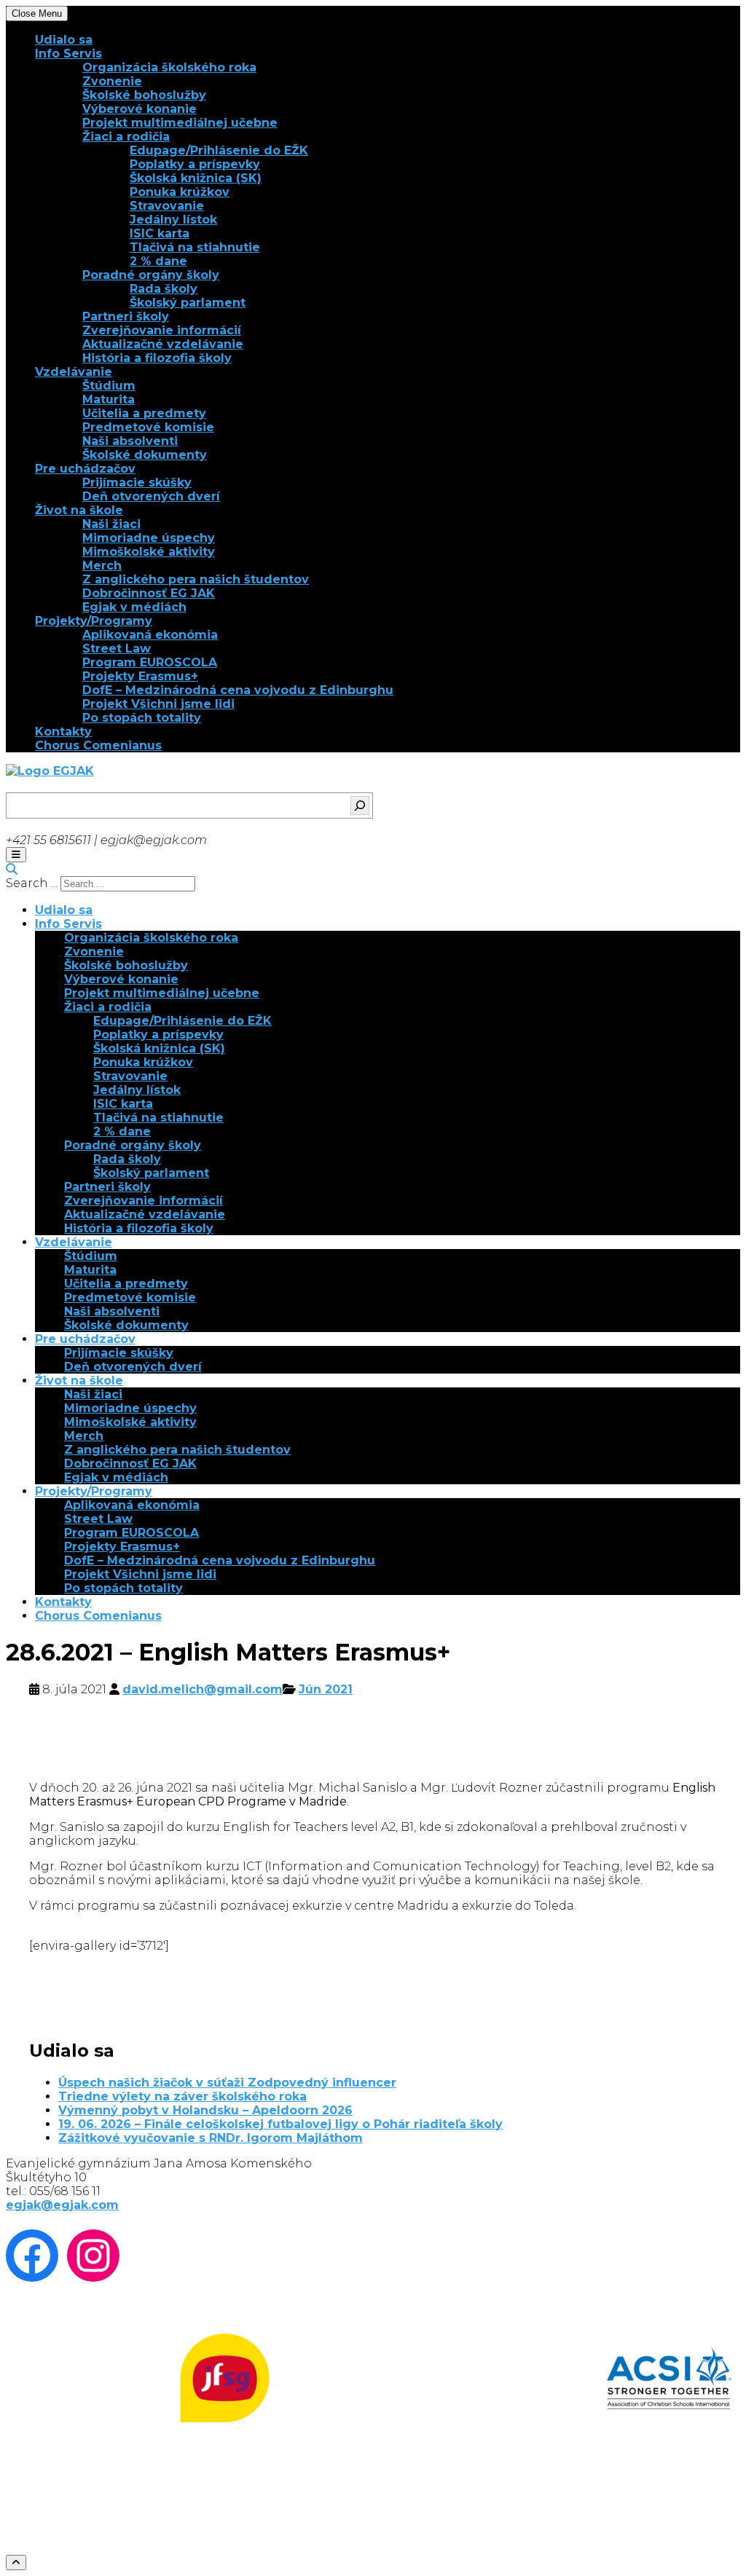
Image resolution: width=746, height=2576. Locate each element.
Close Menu (37, 13)
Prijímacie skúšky (137, 482)
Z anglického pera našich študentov (196, 579)
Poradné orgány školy (151, 275)
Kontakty (63, 732)
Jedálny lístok (173, 220)
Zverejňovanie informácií (162, 330)
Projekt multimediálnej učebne (180, 123)
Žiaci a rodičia (126, 137)
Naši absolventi (130, 441)
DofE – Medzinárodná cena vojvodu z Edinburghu (238, 690)
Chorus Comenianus (98, 745)
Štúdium (109, 386)
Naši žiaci (111, 524)
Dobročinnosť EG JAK (149, 593)
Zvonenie (112, 81)
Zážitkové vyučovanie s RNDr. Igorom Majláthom (211, 2138)
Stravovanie (167, 206)
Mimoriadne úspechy (149, 538)
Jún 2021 (326, 1689)
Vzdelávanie (74, 372)
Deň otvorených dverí (151, 496)
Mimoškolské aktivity (149, 552)
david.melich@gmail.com (203, 1689)
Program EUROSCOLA (150, 662)
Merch (102, 566)
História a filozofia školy (157, 358)
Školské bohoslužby (144, 95)
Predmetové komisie (148, 427)
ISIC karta (160, 233)
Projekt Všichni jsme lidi (158, 704)
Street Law (117, 649)
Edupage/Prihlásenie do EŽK (219, 150)
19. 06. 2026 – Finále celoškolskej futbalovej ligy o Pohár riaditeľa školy (280, 2124)
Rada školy (164, 289)
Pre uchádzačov (85, 469)
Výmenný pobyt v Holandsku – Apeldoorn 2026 (205, 2110)
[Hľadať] (360, 806)
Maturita (109, 399)
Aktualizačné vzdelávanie (163, 344)
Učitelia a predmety (144, 413)
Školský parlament (188, 303)
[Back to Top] (16, 2563)
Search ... (32, 883)
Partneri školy (126, 316)
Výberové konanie (140, 109)
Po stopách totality (142, 718)
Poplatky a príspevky (195, 164)
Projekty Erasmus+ (140, 676)
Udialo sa (64, 40)
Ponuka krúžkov (180, 192)
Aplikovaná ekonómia (150, 635)
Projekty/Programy (94, 621)
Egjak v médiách (134, 607)
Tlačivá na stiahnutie (195, 247)
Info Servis (68, 54)
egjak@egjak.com (62, 2205)
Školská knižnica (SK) (196, 178)
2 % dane (158, 261)
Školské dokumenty (145, 455)
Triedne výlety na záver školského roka (182, 2096)
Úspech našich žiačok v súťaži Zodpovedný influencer (227, 2083)
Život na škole (79, 510)
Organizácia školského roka (169, 67)
